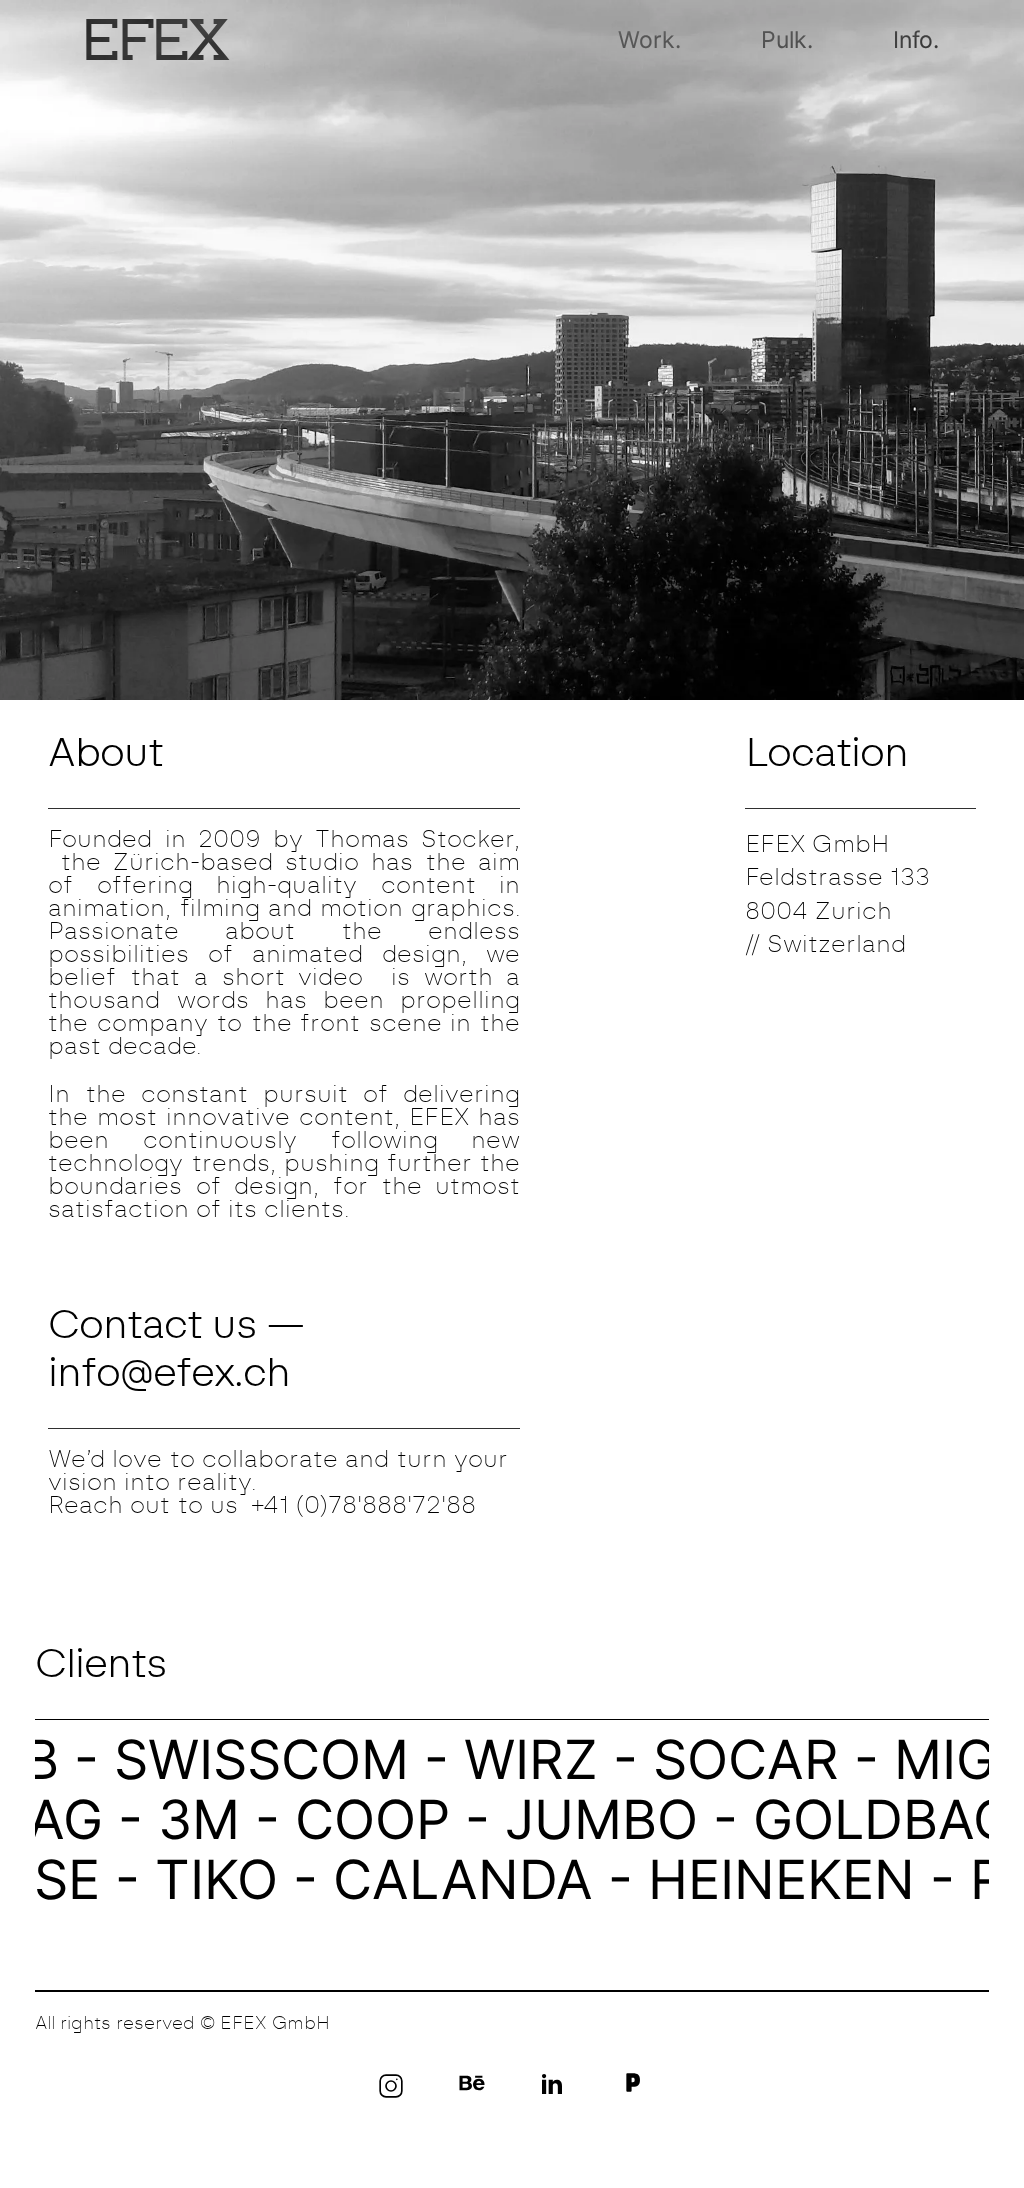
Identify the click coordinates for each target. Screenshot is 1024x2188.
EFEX (157, 39)
